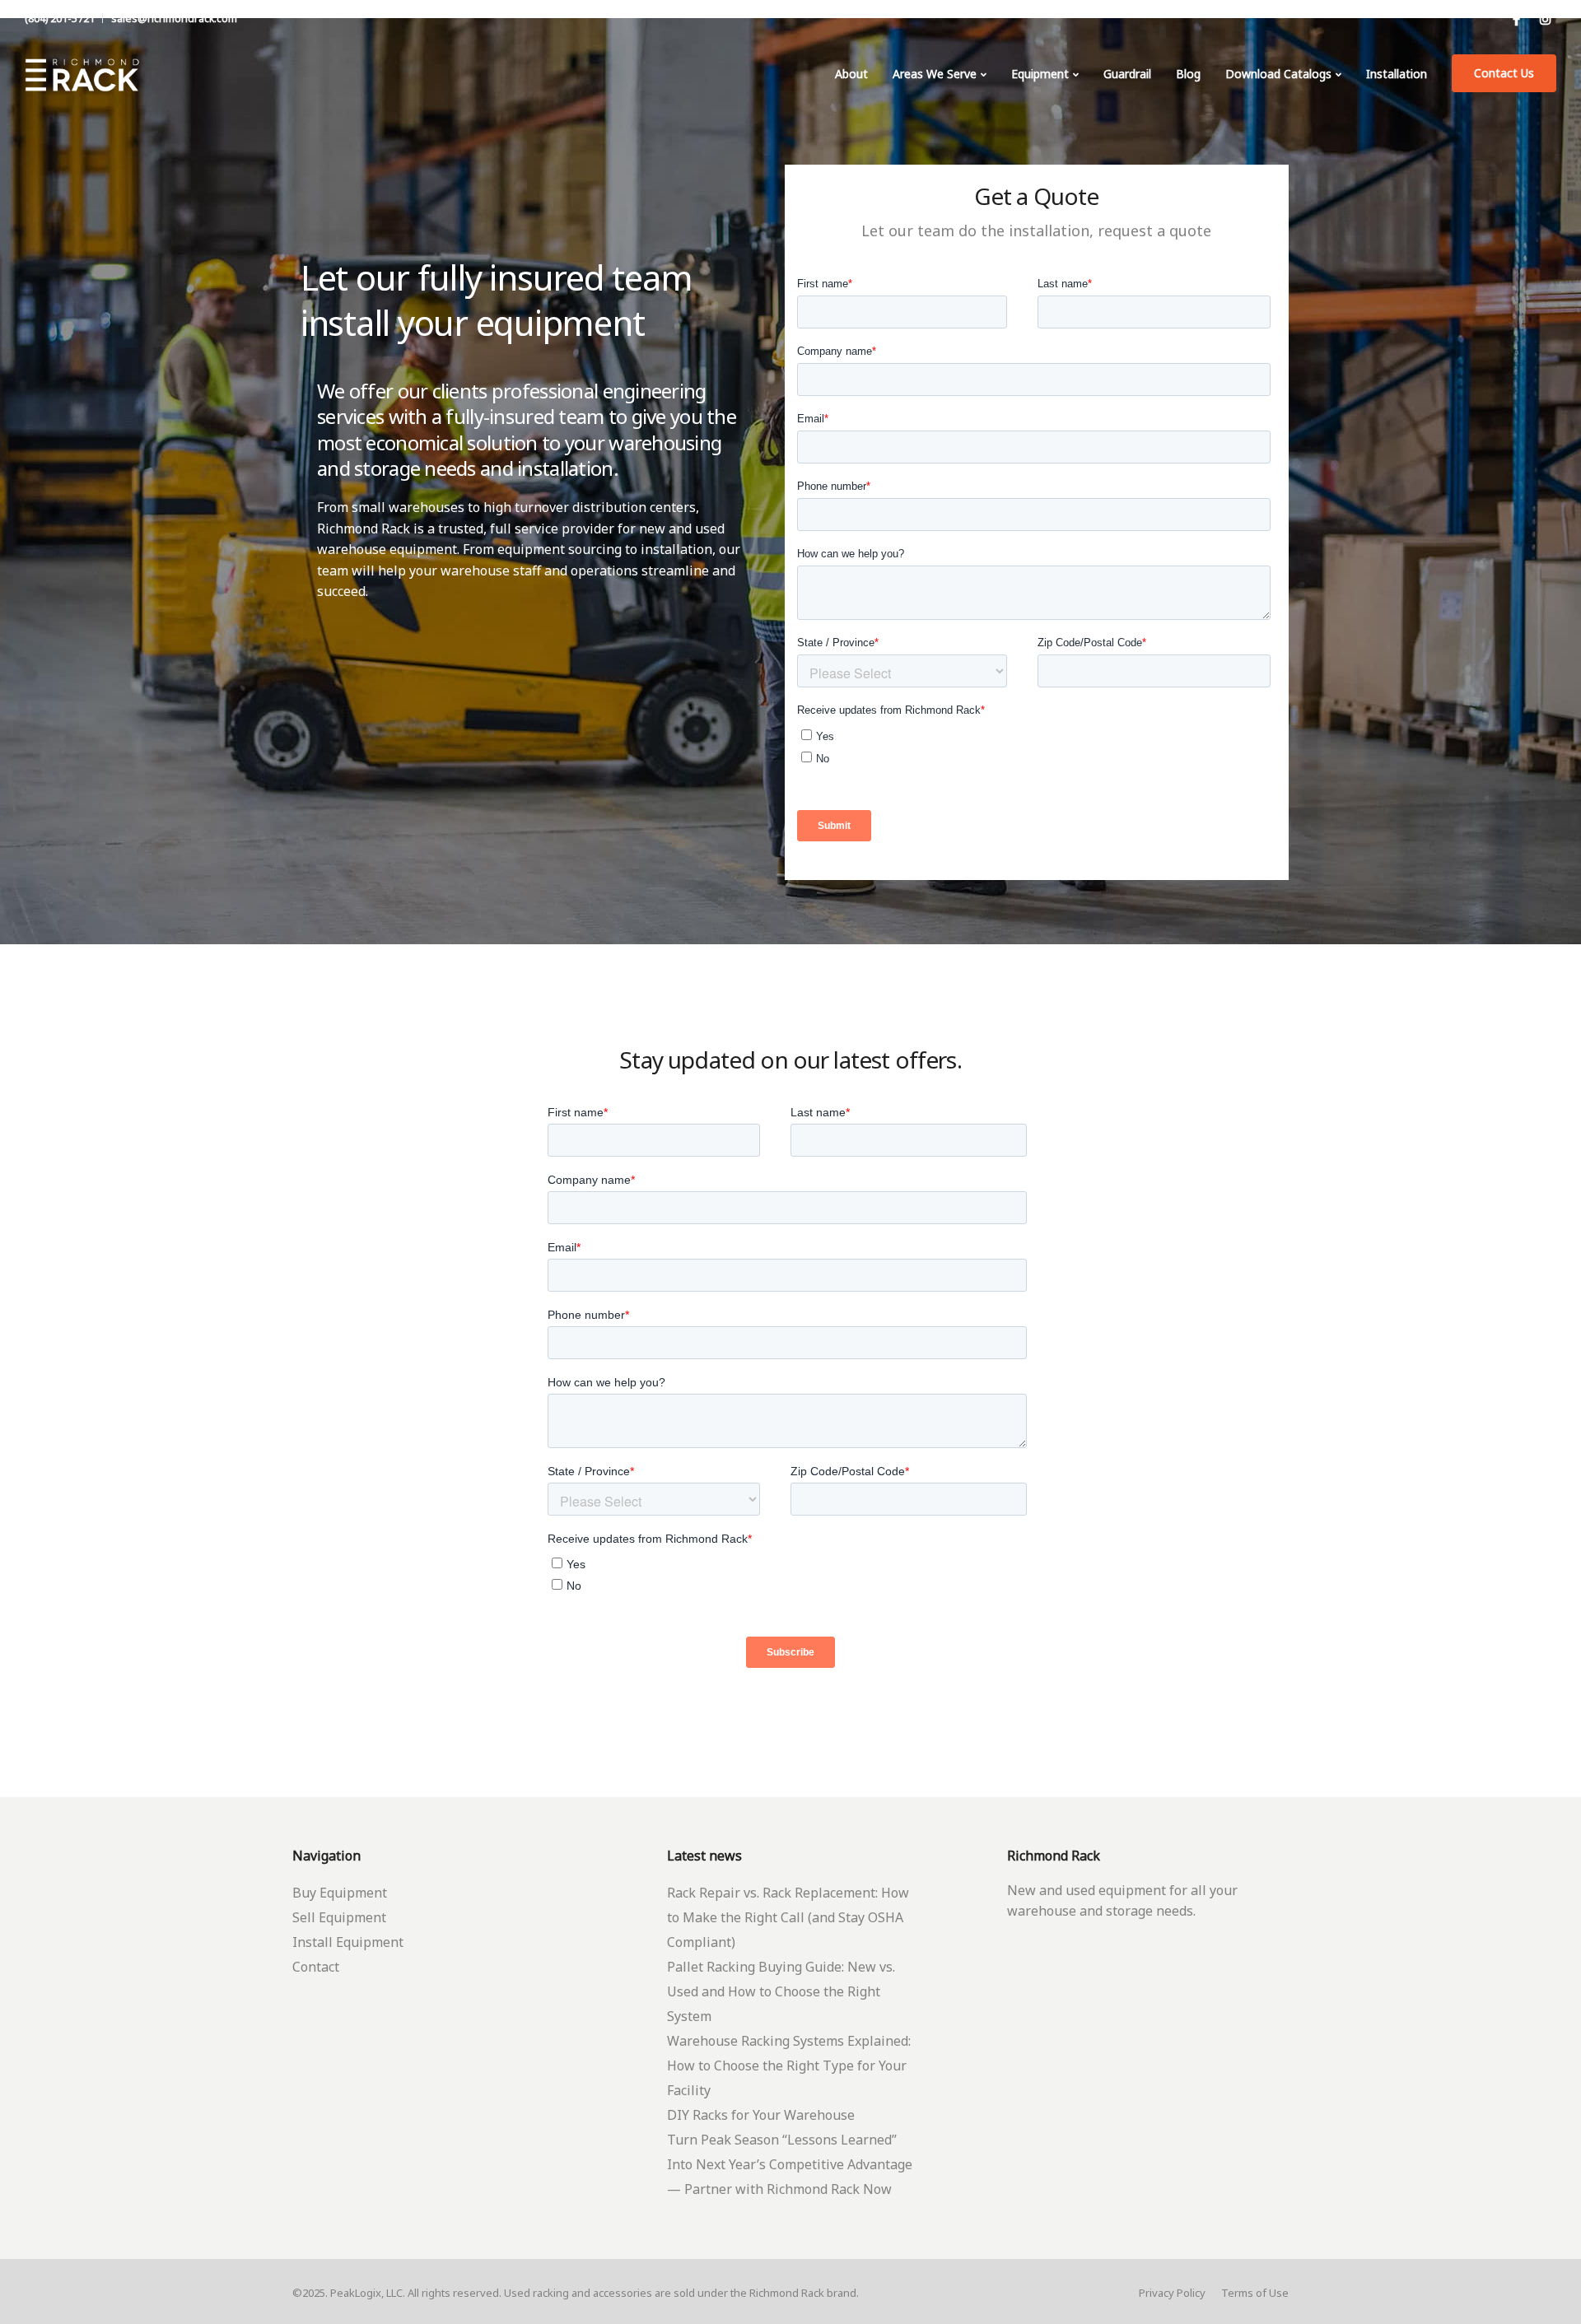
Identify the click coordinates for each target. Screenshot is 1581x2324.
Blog (1188, 74)
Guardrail (1127, 74)
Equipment (1040, 74)
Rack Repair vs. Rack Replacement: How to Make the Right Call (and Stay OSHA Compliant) (788, 1917)
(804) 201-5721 (60, 19)
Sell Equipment (339, 1917)
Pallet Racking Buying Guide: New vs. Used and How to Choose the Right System (781, 1991)
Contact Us (1504, 73)
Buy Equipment (340, 1893)
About (851, 74)
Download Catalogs (1278, 74)
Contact (316, 1967)
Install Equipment (348, 1942)
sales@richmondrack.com (174, 19)
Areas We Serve (935, 74)
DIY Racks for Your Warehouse (761, 2115)
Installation (1397, 74)
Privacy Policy (1172, 2293)
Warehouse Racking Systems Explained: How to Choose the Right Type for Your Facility (789, 2066)
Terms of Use (1255, 2293)
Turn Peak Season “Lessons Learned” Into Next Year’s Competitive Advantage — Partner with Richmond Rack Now (790, 2164)
